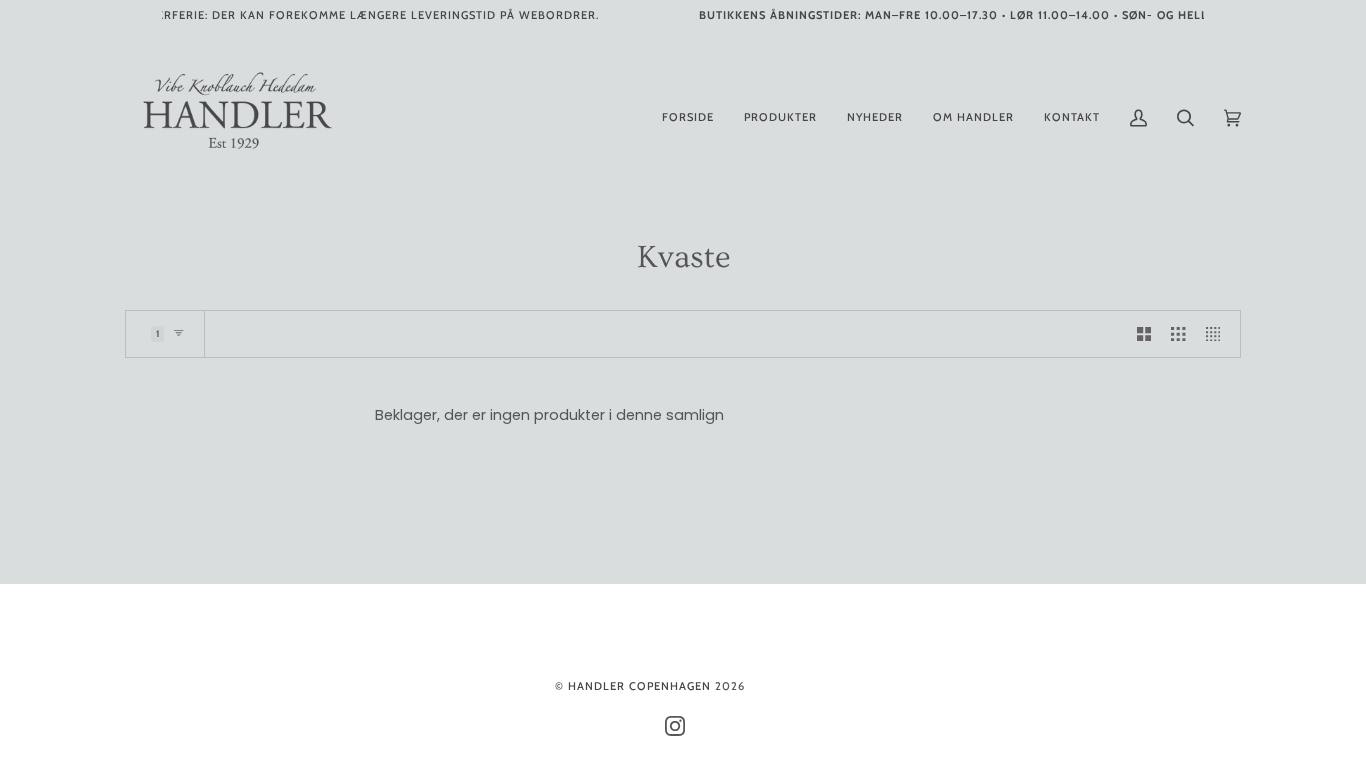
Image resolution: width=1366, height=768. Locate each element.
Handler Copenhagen (639, 686)
